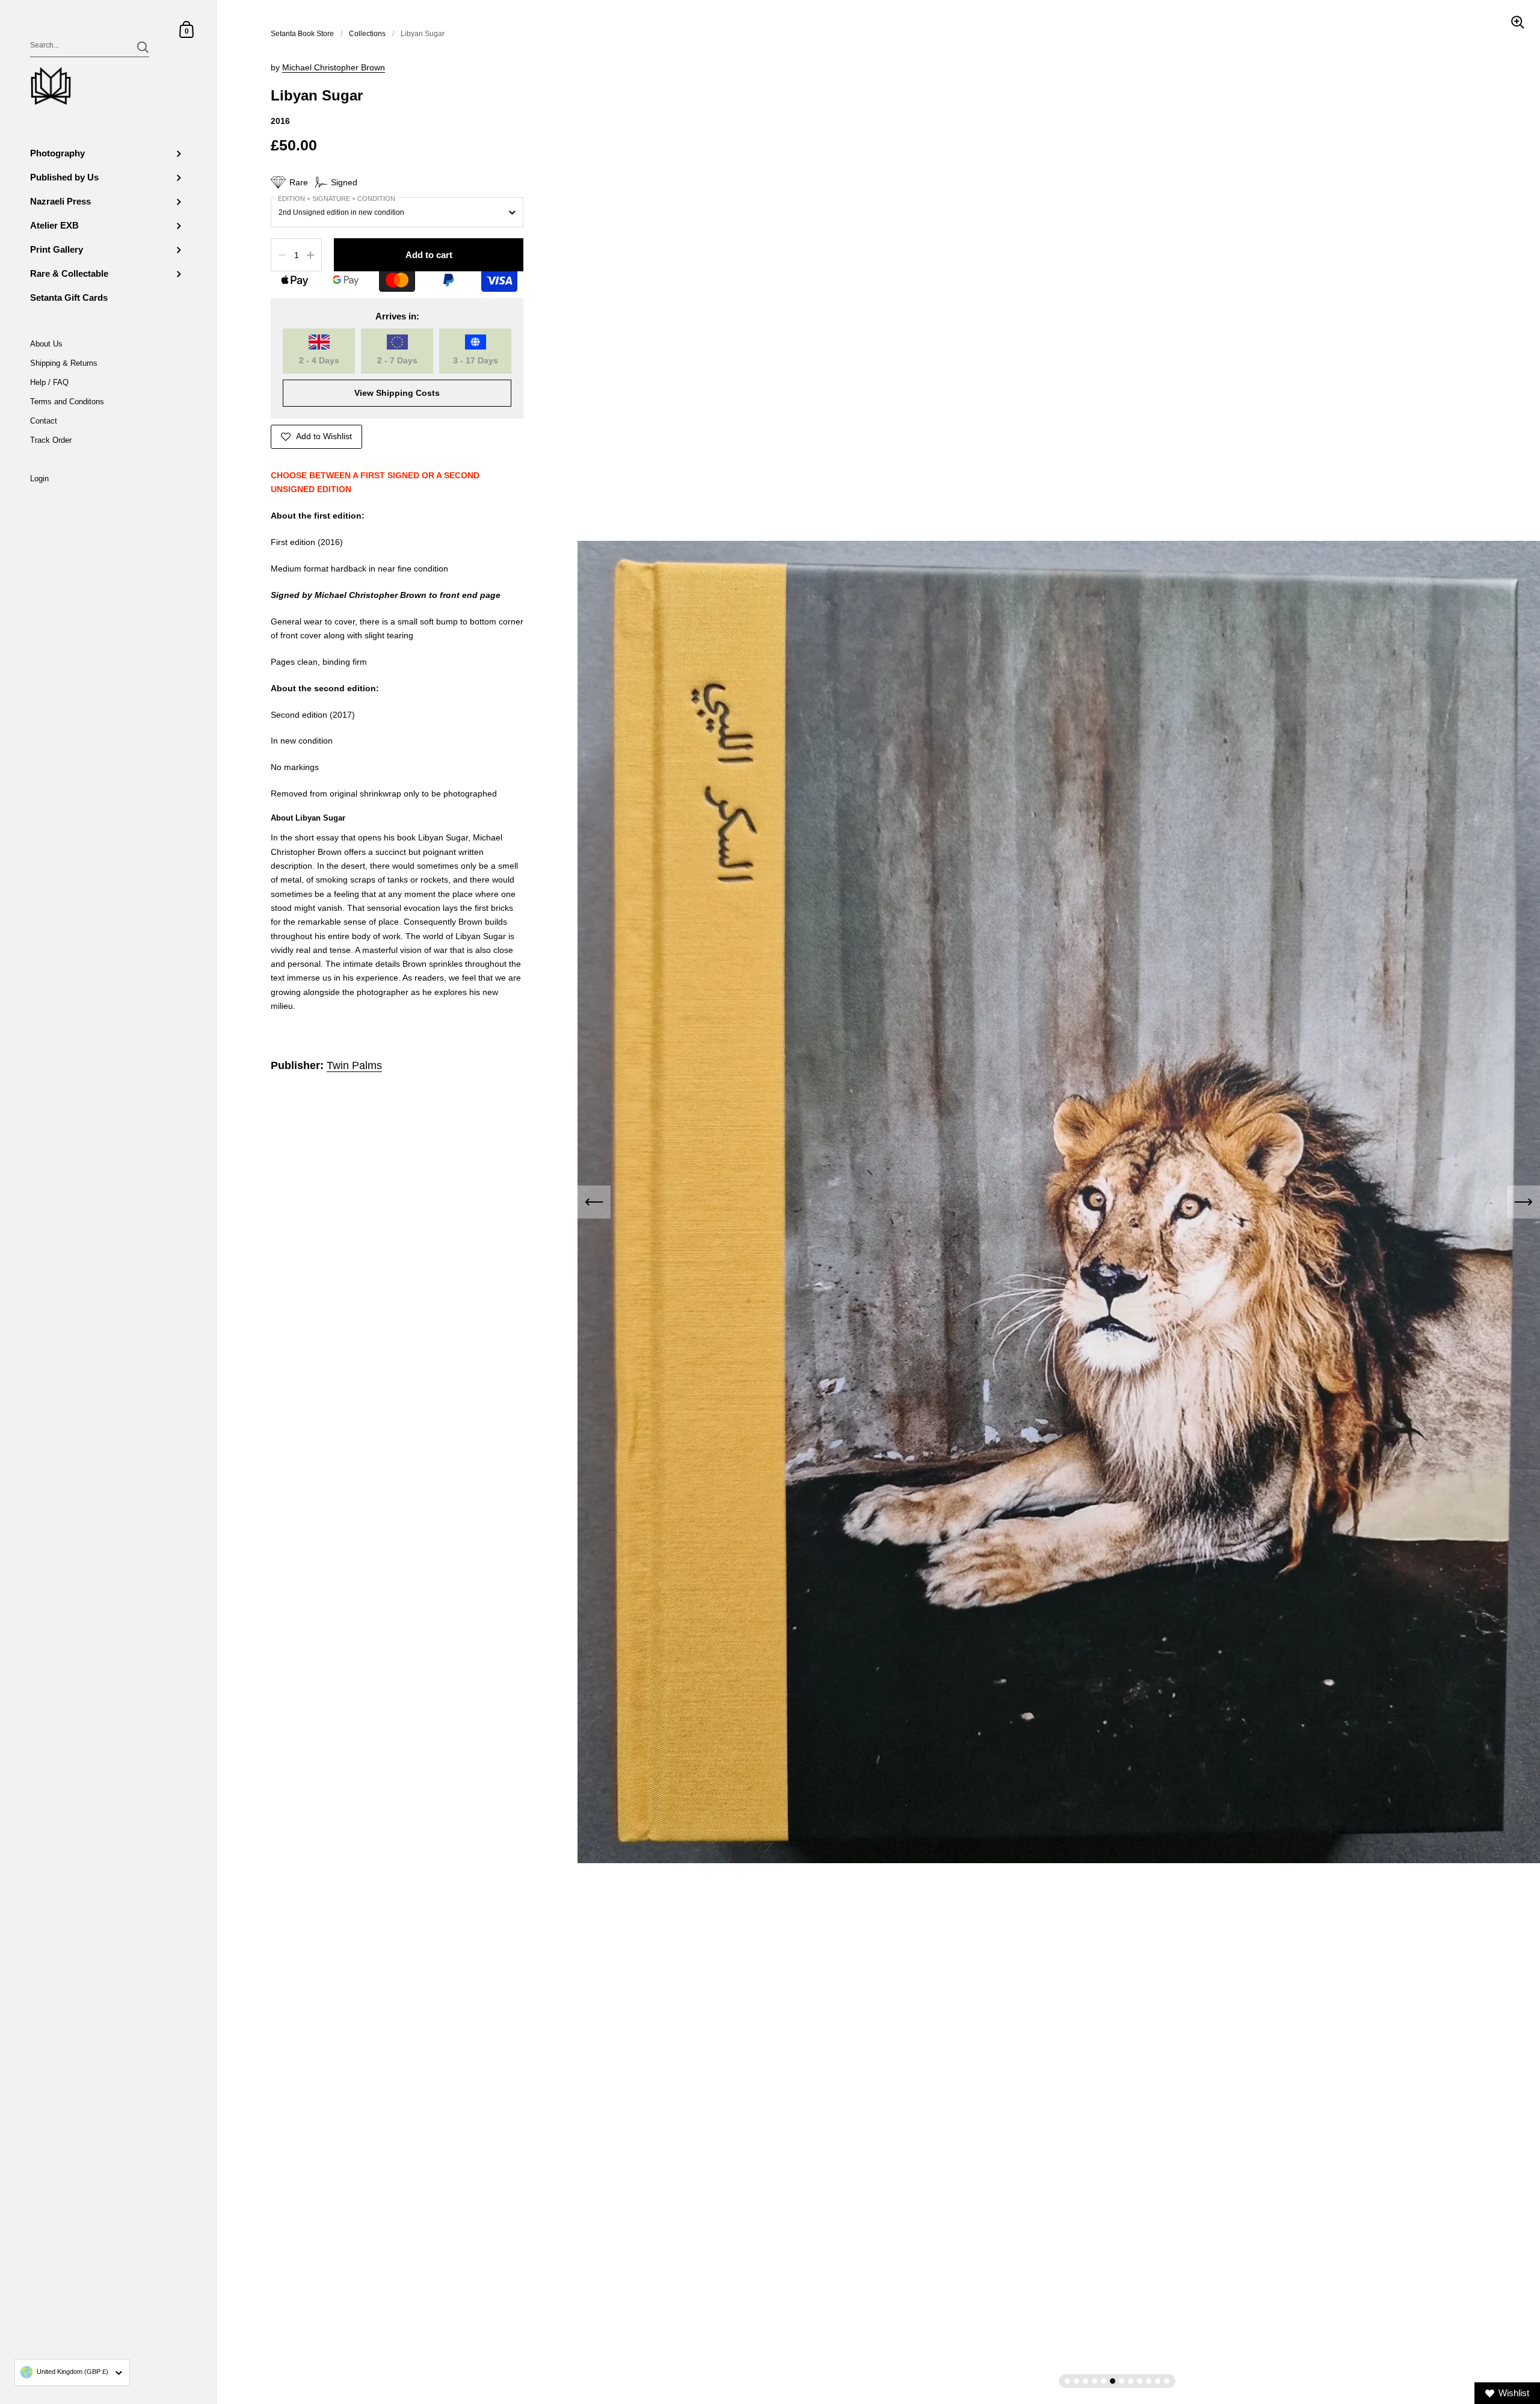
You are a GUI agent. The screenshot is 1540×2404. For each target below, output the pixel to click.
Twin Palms (354, 1065)
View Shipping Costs (397, 393)
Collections (367, 34)
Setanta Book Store (302, 34)
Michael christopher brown (334, 68)
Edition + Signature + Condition (337, 199)
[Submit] (143, 47)
